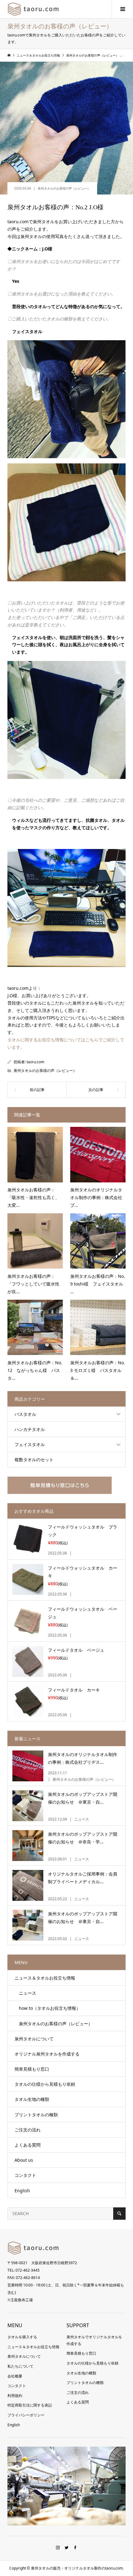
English (22, 2191)
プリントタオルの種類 (36, 2115)
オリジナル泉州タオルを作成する (47, 2054)
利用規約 (15, 2396)
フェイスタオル (30, 1444)
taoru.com (35, 1062)
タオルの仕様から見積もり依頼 (45, 2084)
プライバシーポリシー (26, 2415)
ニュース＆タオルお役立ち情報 (45, 1978)
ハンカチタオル (30, 1429)
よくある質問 (28, 2145)
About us (24, 2160)
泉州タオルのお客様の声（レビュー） (64, 188)
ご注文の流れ (28, 2130)
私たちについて (20, 2366)
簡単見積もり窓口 (32, 2069)
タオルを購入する (22, 2337)
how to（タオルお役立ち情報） (47, 2008)
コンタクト (25, 2175)
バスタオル (25, 1414)
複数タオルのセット (34, 1459)
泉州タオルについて (34, 2039)
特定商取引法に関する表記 (30, 2405)
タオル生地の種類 (32, 2099)
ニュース (25, 1993)
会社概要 (15, 2376)
